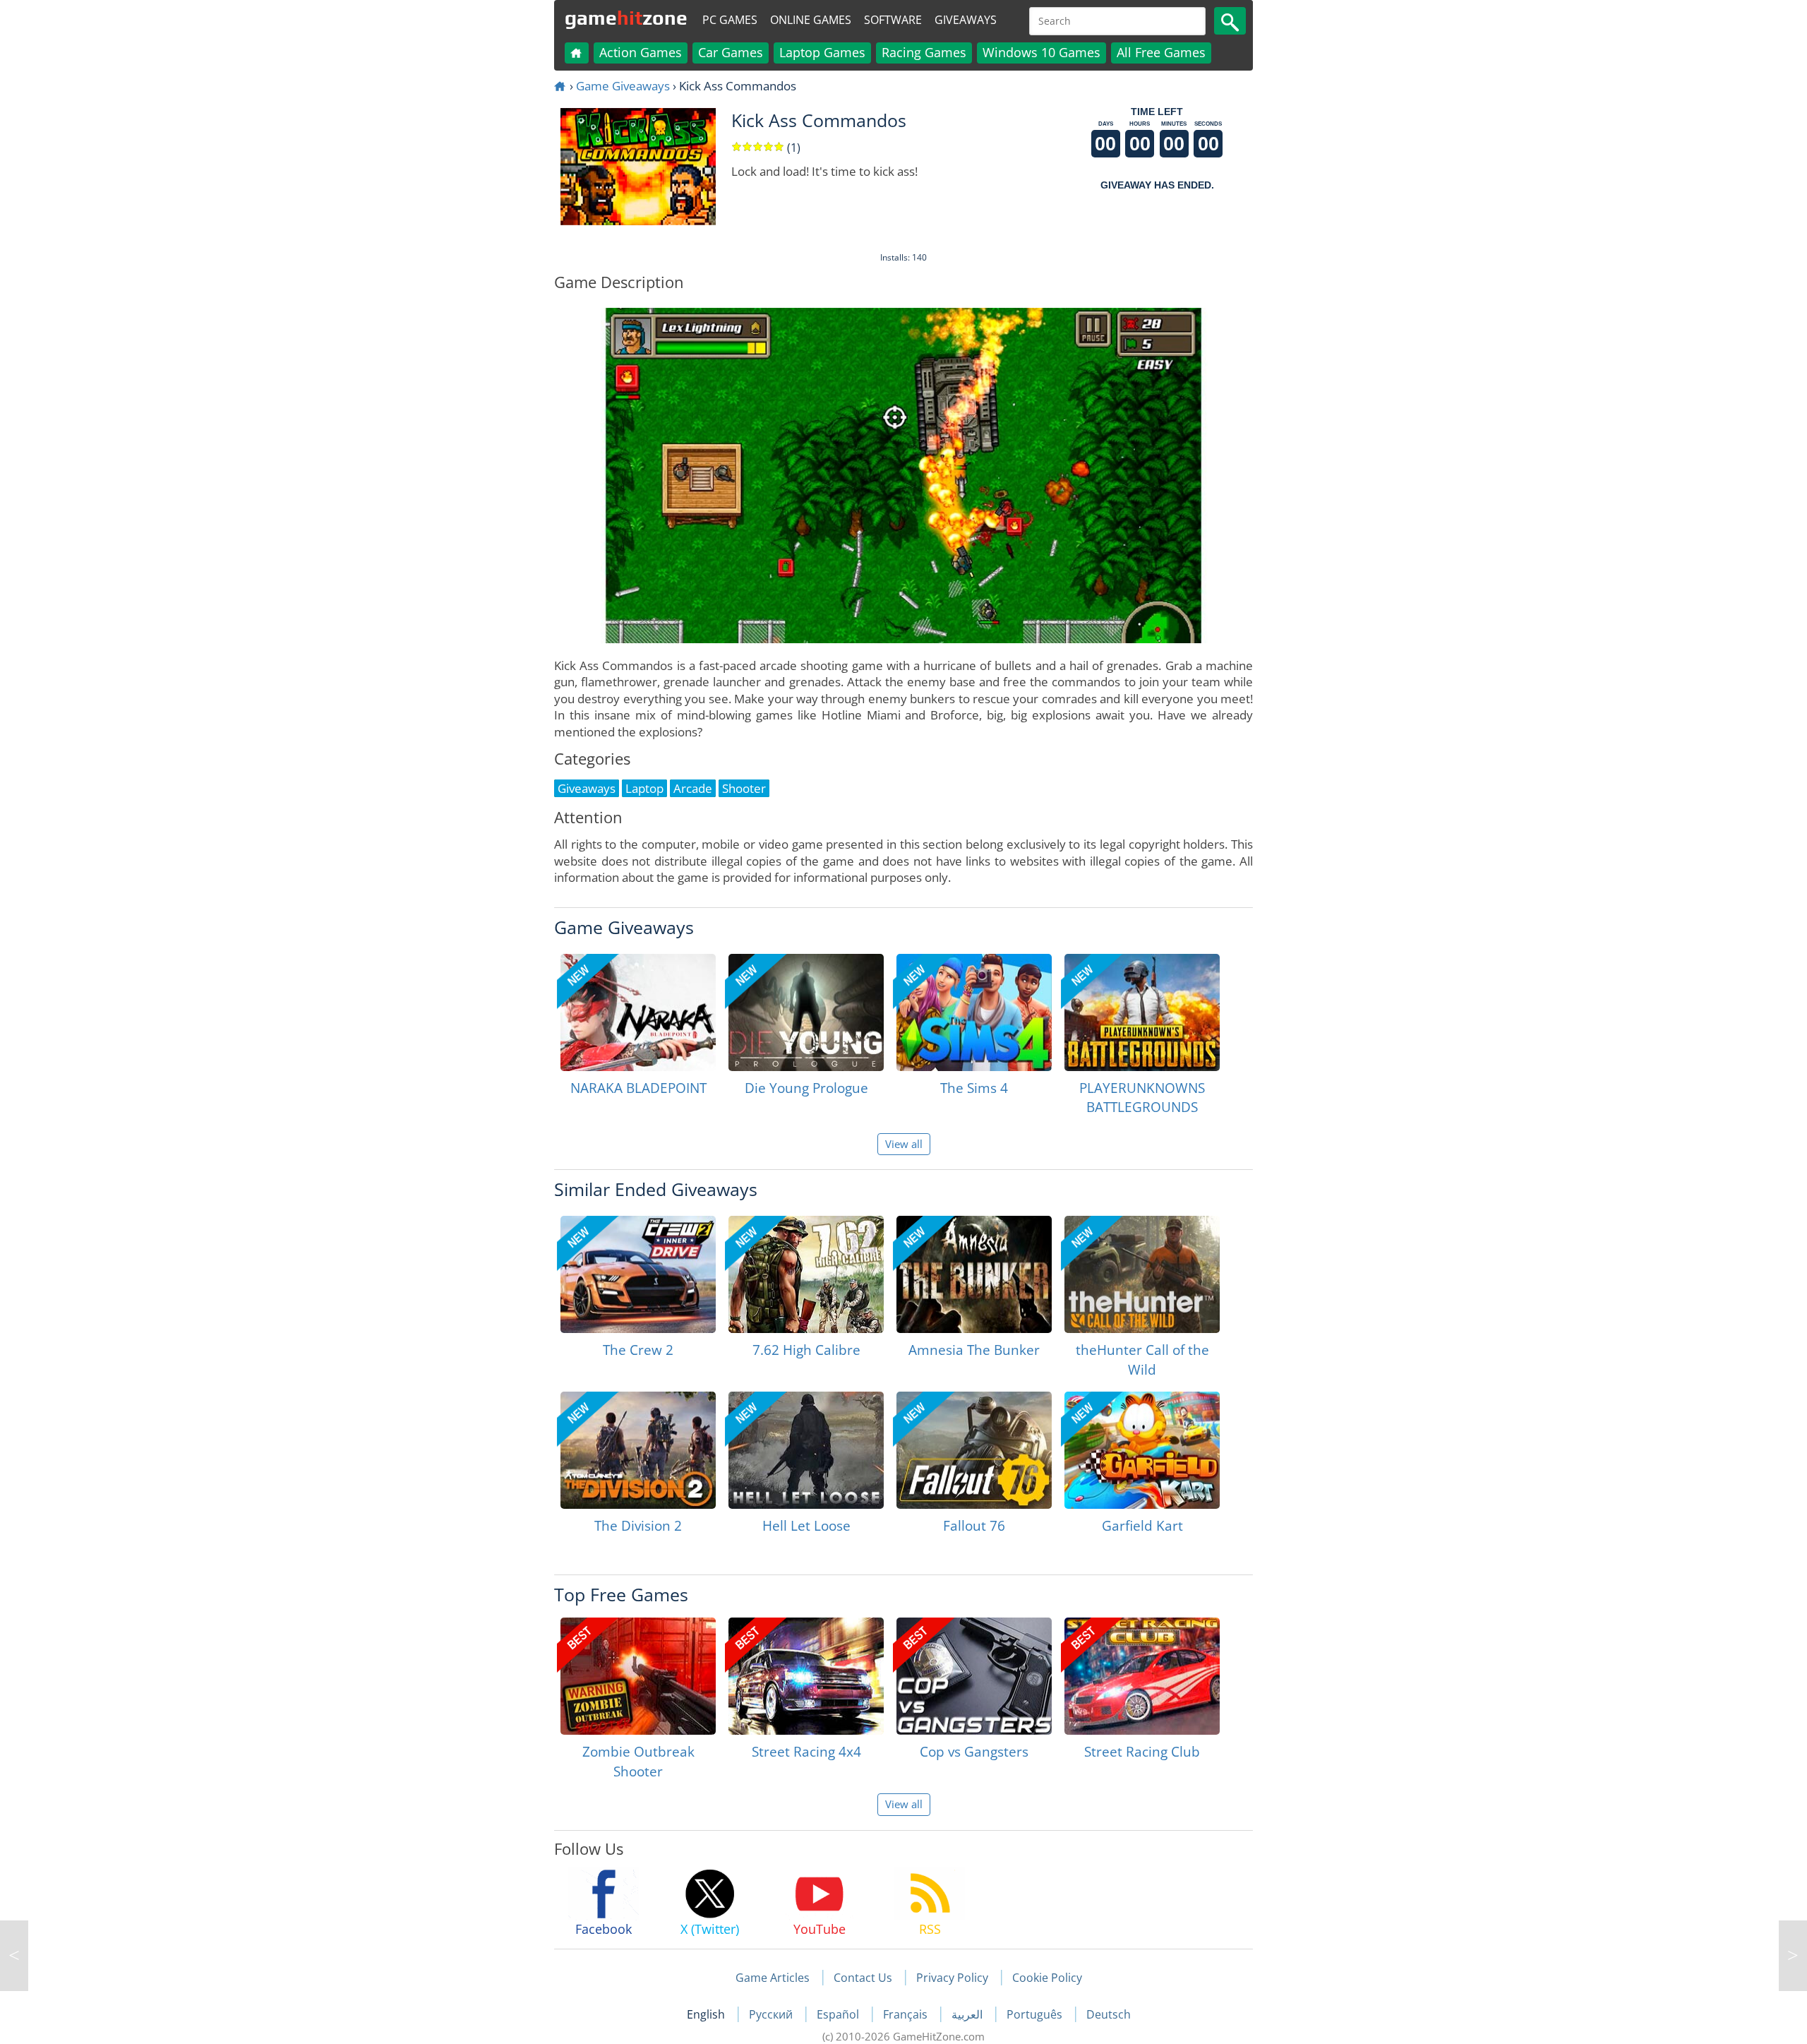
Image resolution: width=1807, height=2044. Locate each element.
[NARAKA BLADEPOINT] (638, 1012)
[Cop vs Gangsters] (974, 1676)
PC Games (730, 20)
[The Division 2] (638, 1450)
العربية (968, 2014)
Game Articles (773, 1978)
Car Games (731, 52)
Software (893, 20)
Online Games (811, 20)
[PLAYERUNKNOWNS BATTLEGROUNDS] (1142, 1012)
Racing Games (924, 52)
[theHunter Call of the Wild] (1142, 1274)
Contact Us (863, 1978)
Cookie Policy (1047, 1978)
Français (907, 2014)
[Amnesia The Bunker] (974, 1274)
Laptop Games (822, 52)
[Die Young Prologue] (806, 1012)
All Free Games (1161, 52)
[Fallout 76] (974, 1450)
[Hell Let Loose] (806, 1450)
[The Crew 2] (638, 1274)
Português (1036, 2014)
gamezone (626, 18)
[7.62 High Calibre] (806, 1274)
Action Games (641, 52)
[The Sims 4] (974, 1012)
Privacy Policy (952, 1978)
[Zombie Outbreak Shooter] (638, 1676)
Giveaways (966, 20)
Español (839, 2014)
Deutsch (1109, 2014)
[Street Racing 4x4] (806, 1676)
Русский (772, 2014)
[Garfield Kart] (1142, 1450)
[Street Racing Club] (1142, 1676)
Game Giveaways (623, 86)
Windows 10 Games (1041, 52)
